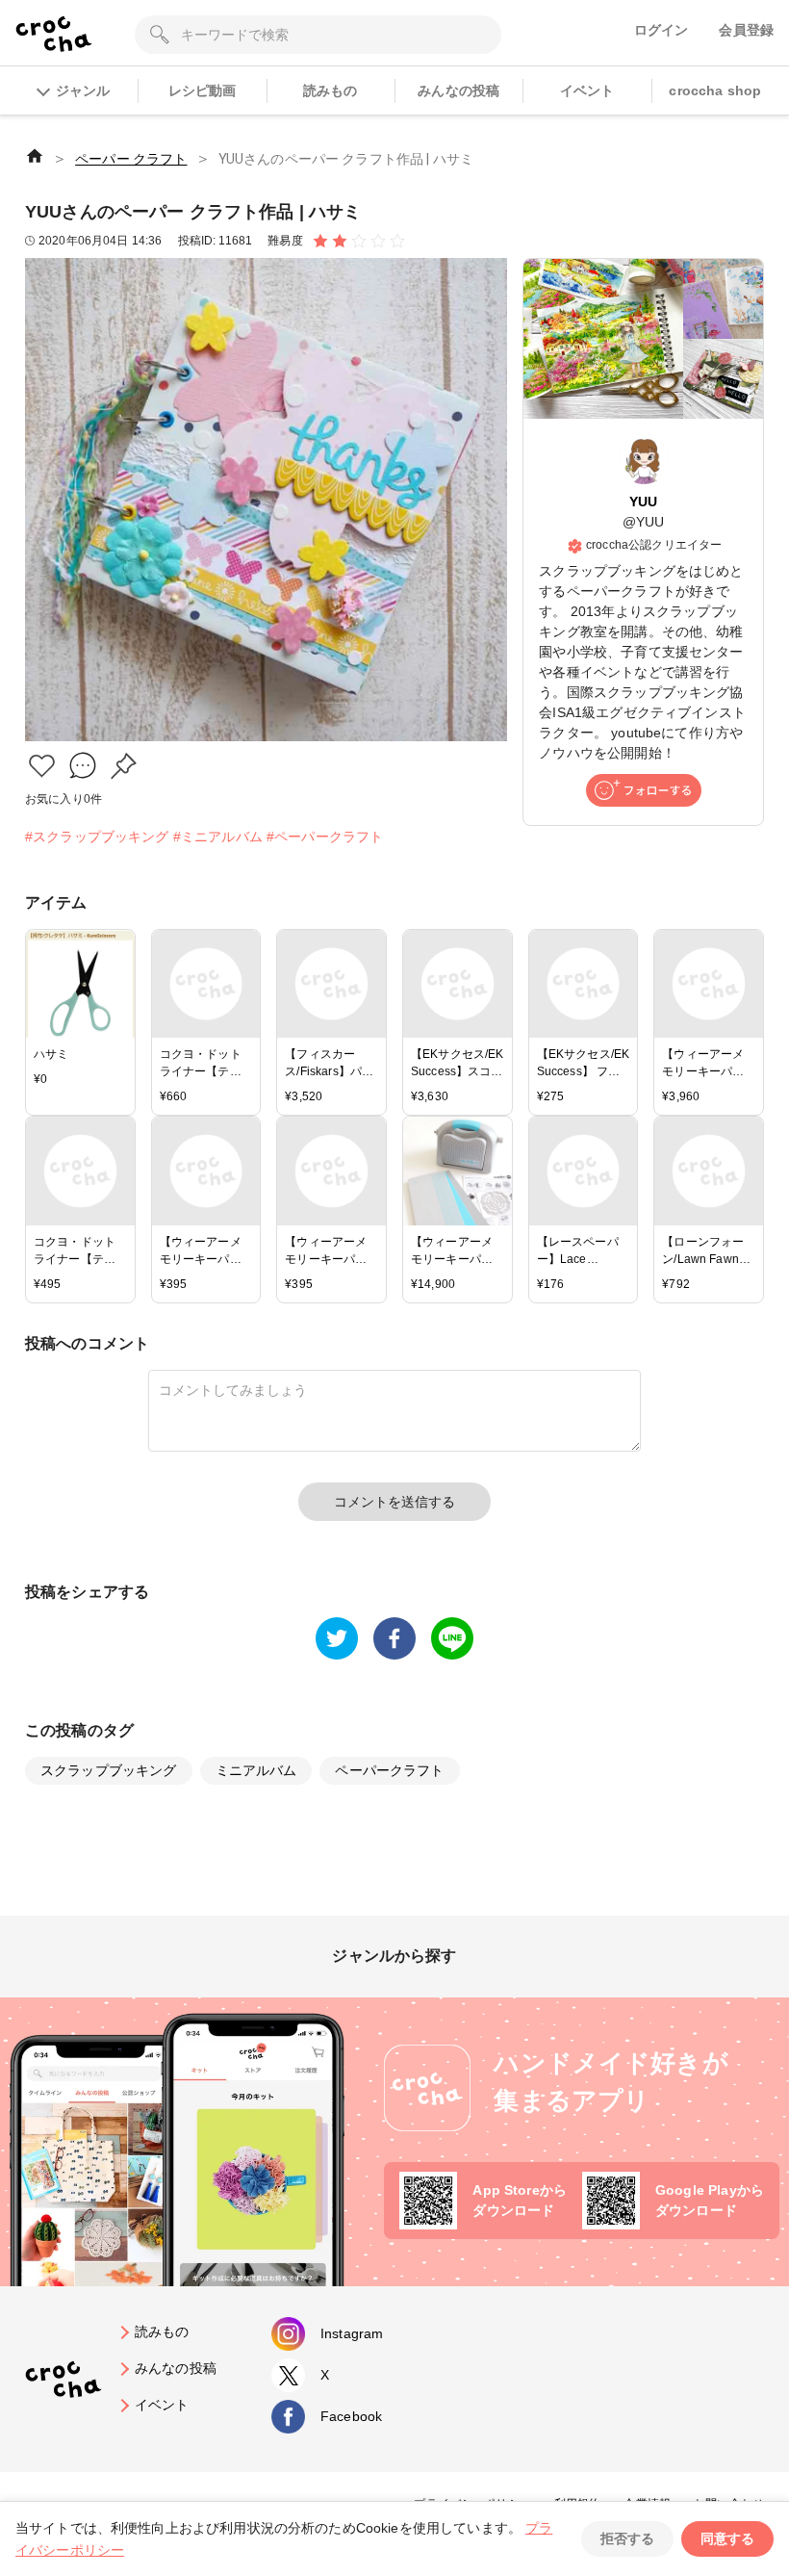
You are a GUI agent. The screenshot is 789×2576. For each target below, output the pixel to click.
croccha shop (715, 90)
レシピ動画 (203, 90)
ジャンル (83, 90)
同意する (727, 2538)
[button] (42, 766)
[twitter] (337, 1638)
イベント (587, 90)
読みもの (331, 90)
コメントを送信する (394, 1502)
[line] (452, 1638)
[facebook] (394, 1638)
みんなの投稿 (458, 90)
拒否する (627, 2538)
